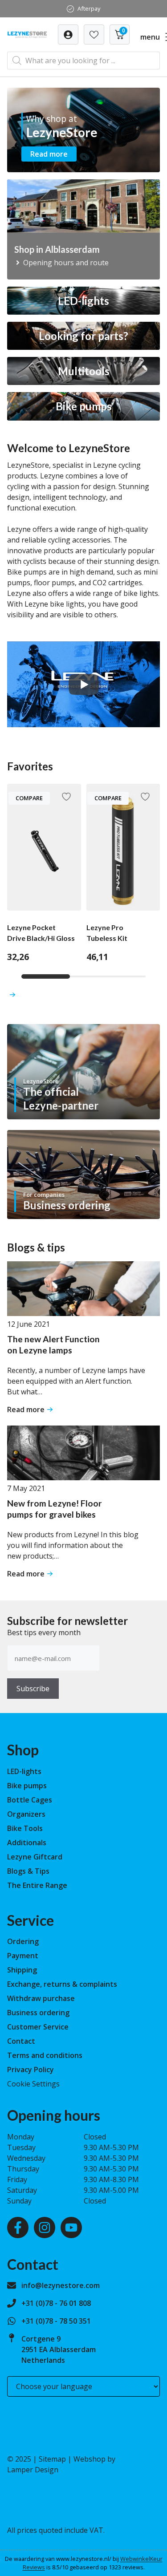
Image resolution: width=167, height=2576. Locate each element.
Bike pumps (27, 1786)
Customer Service (38, 2027)
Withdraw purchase (41, 1998)
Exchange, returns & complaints (62, 1984)
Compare (29, 798)
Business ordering (38, 2013)
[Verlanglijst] (68, 34)
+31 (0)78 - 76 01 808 (56, 2303)
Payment (23, 1956)
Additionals (27, 1843)
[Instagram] (45, 2228)
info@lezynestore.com (61, 2285)
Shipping (22, 1970)
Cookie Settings (33, 2084)
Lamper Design (33, 2470)
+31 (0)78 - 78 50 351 (56, 2321)
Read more (49, 154)
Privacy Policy (31, 2070)
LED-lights (24, 1771)
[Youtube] (71, 2228)
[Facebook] (18, 2228)
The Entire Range (37, 1885)
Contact (21, 2041)
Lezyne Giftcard (35, 1857)
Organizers (26, 1814)
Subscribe (33, 1689)
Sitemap (52, 2459)
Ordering (23, 1941)
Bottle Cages (30, 1800)
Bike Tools (25, 1828)
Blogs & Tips (28, 1871)
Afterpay (89, 8)
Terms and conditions (45, 2055)
